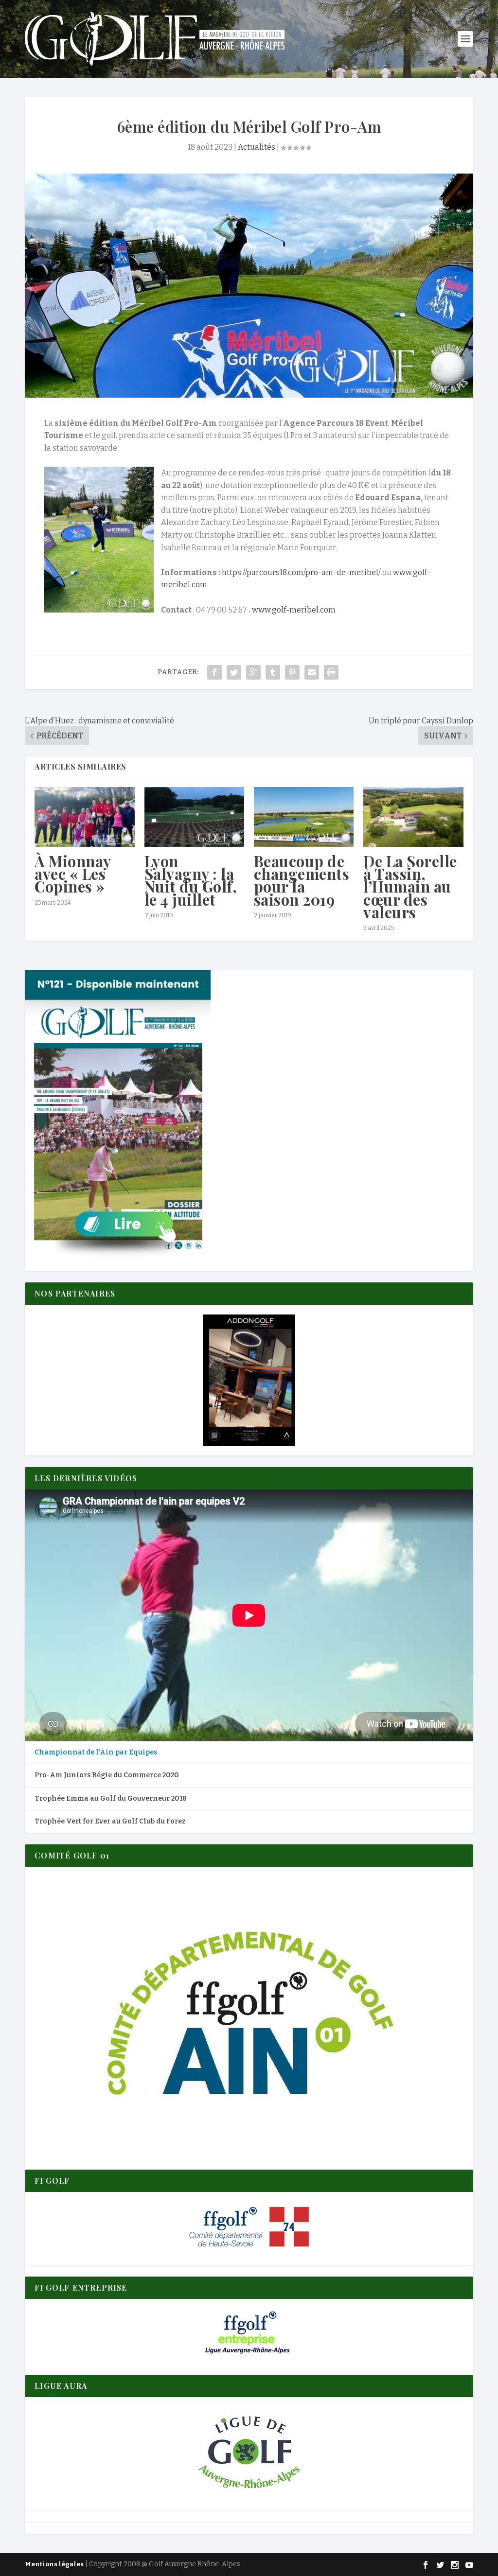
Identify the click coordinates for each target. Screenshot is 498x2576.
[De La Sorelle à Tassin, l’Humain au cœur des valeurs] (413, 817)
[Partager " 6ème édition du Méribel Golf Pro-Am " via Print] (331, 672)
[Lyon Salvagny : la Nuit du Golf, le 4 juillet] (194, 817)
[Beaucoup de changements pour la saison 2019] (304, 817)
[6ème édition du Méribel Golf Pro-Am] (249, 286)
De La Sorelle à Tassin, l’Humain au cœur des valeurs (410, 886)
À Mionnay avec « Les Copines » (73, 874)
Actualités (257, 147)
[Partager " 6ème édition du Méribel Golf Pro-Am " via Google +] (253, 672)
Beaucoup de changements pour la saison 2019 (302, 880)
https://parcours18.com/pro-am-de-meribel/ (301, 572)
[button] (249, 1380)
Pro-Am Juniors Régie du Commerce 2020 (107, 1775)
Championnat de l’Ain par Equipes (96, 1752)
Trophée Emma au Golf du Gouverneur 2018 (111, 1798)
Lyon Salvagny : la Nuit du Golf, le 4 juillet (191, 880)
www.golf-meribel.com (294, 610)
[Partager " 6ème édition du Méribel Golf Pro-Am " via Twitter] (234, 672)
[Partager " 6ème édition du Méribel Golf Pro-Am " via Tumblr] (273, 672)
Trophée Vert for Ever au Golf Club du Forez (110, 1821)
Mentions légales (54, 2564)
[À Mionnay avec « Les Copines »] (84, 817)
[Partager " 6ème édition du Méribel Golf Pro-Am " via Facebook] (214, 672)
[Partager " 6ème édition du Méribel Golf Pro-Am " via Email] (312, 672)
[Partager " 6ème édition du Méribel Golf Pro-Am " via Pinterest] (292, 672)
